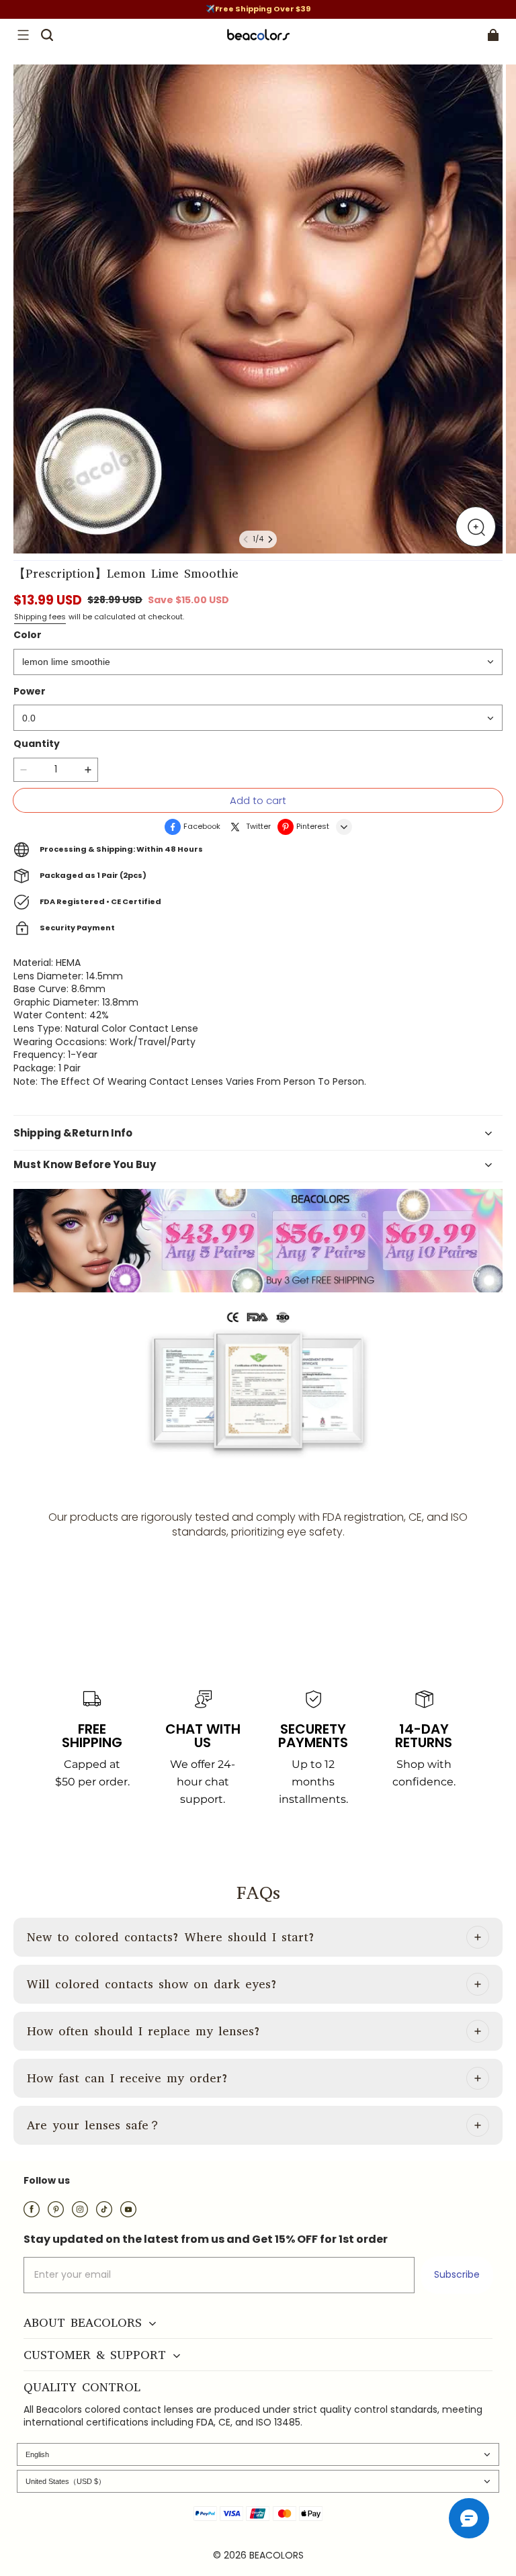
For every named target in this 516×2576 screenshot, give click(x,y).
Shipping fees (40, 617)
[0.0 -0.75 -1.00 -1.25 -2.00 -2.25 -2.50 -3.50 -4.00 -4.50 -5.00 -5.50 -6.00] (258, 718)
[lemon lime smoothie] (258, 662)
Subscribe (457, 2274)
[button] (23, 35)
